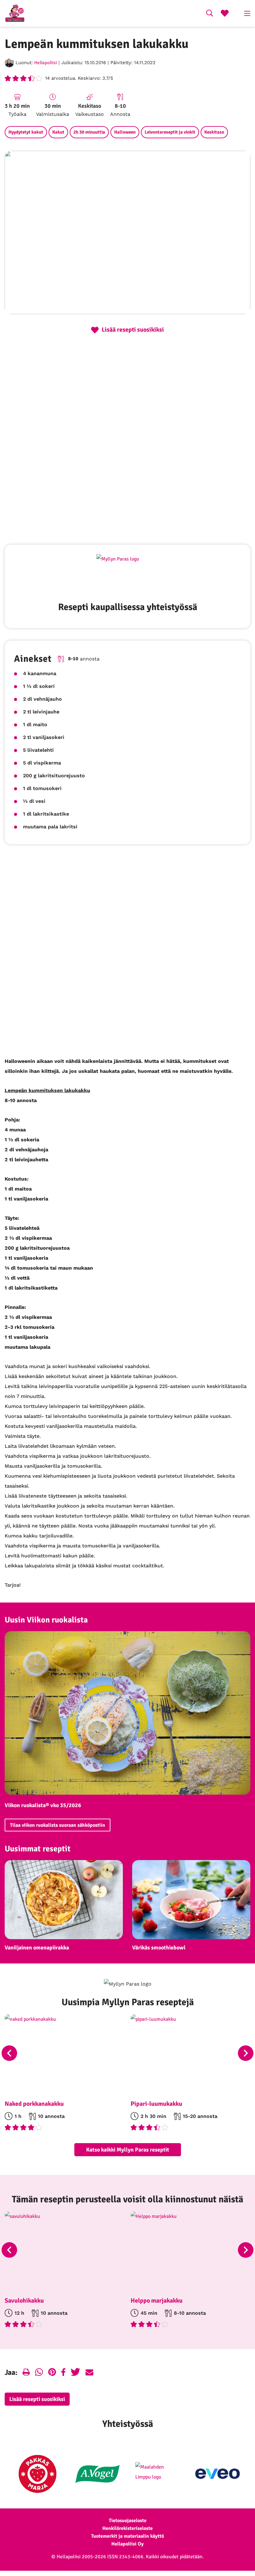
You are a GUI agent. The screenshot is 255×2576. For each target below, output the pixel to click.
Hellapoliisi (46, 63)
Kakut (58, 132)
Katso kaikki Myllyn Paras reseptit (128, 2150)
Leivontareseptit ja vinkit (170, 132)
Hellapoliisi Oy (127, 2544)
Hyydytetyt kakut (26, 132)
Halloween (125, 132)
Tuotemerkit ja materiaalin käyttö (127, 2536)
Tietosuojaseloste (128, 2521)
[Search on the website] (210, 14)
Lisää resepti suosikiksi (37, 2399)
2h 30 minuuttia (89, 132)
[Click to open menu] (247, 13)
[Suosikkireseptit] (225, 14)
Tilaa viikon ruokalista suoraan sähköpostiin (58, 1825)
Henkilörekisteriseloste (127, 2528)
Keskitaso (214, 132)
